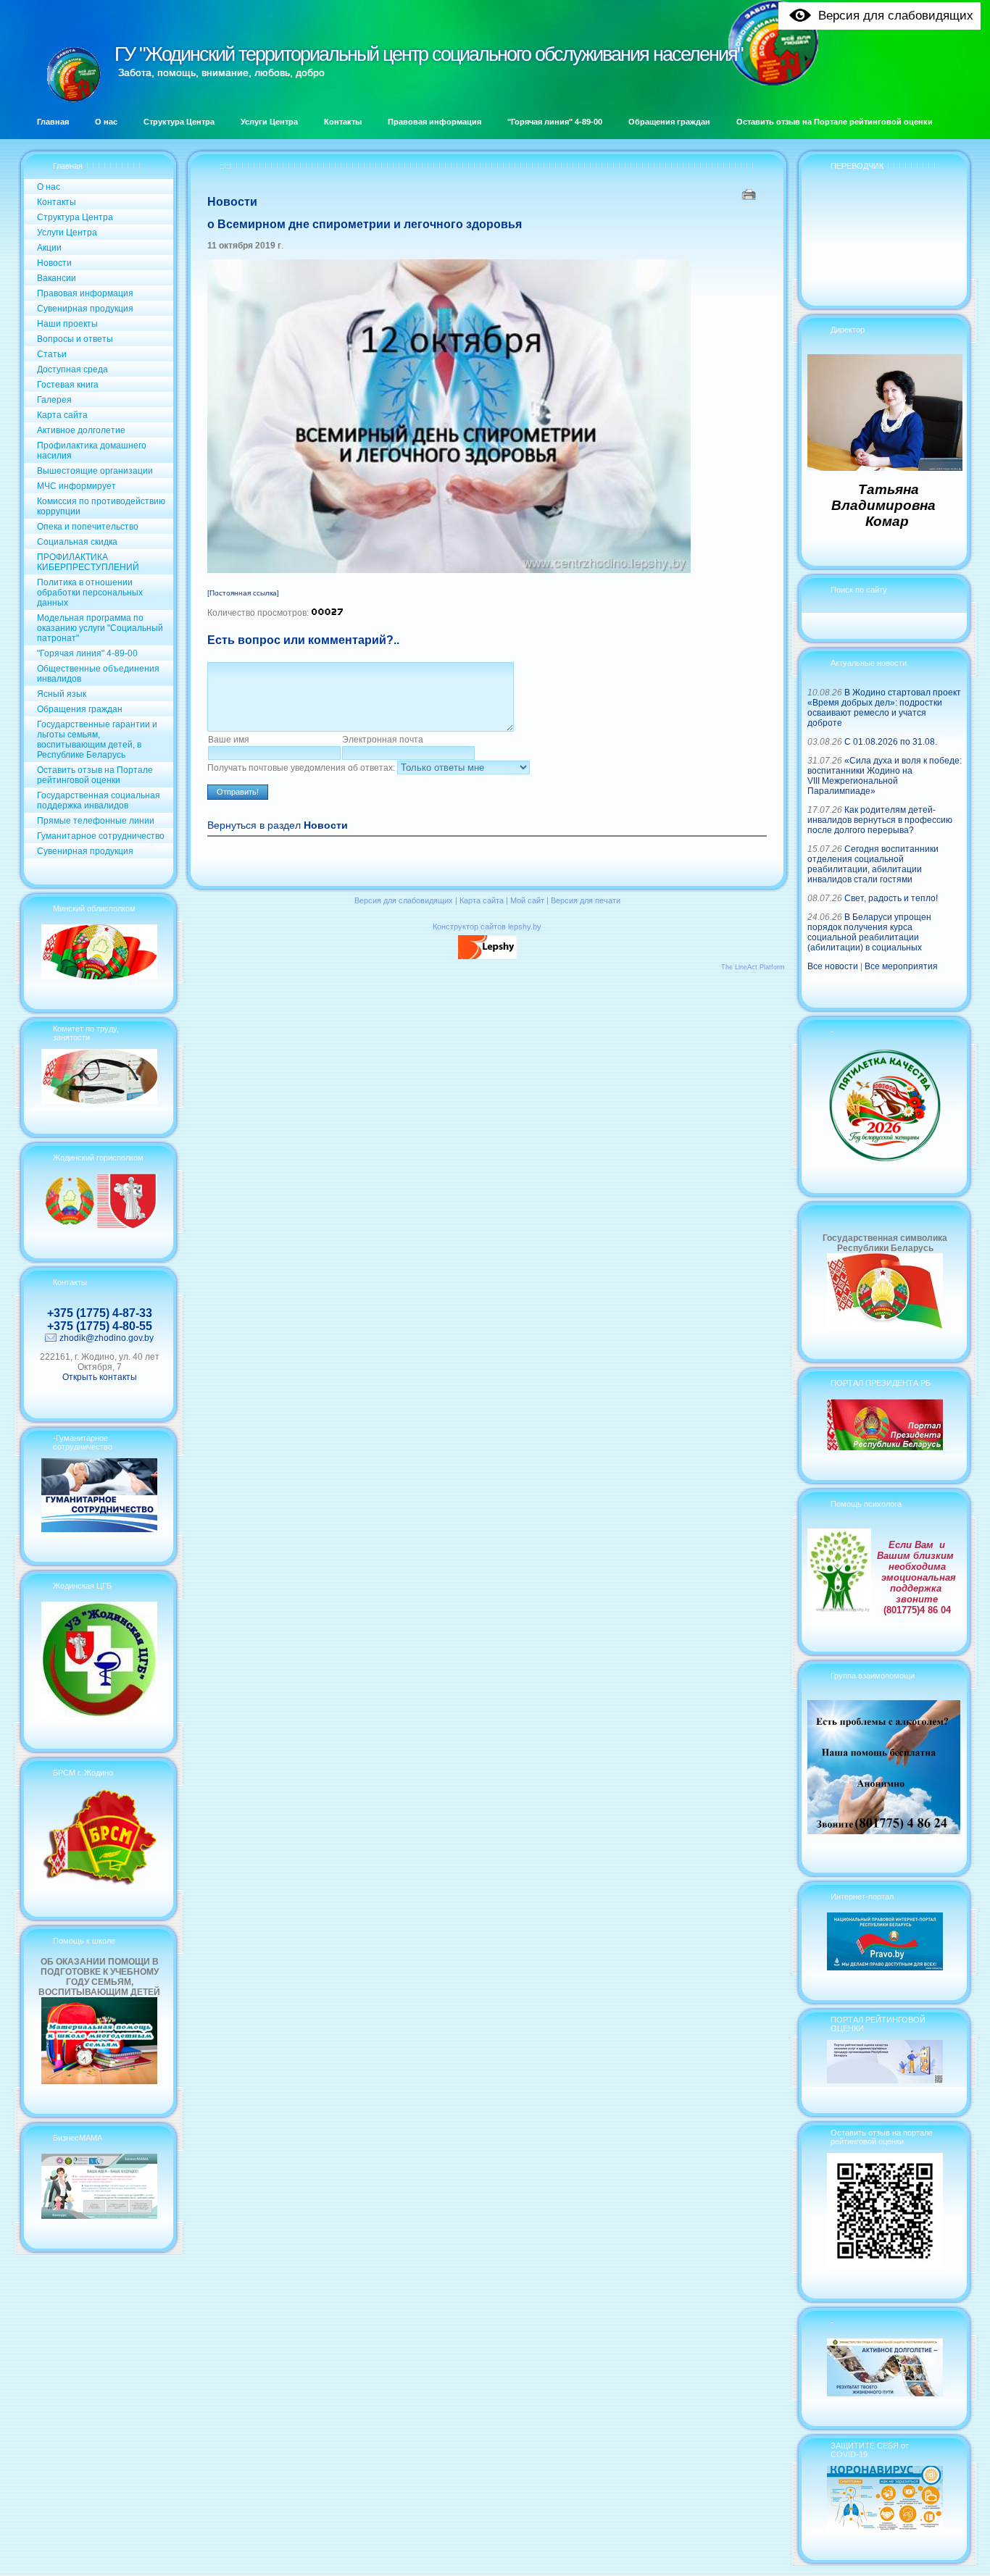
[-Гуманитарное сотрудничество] (99, 1529)
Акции (49, 248)
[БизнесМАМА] (99, 2216)
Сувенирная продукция (85, 309)
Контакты (57, 202)
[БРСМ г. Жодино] (99, 1884)
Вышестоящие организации (95, 471)
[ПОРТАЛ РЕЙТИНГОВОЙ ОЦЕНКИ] (885, 2081)
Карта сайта (62, 415)
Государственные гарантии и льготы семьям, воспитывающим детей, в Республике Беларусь (97, 740)
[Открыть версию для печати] (750, 194)
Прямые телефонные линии (96, 821)
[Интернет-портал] (885, 1967)
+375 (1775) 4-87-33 (100, 1313)
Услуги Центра (67, 233)
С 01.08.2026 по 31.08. (891, 742)
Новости (54, 263)
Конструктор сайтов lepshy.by (487, 927)
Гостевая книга (68, 385)
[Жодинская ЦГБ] (99, 1716)
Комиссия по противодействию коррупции (101, 506)
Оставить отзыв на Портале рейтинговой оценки (95, 775)
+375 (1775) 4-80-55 (100, 1326)
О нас (49, 187)
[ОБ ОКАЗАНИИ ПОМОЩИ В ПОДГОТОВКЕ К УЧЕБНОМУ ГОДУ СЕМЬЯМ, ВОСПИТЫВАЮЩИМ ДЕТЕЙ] (99, 2081)
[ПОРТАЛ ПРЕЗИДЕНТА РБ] (885, 1447)
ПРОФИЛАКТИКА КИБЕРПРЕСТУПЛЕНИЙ (88, 562)
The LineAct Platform (753, 967)
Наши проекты (67, 324)
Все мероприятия (901, 966)
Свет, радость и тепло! (891, 898)
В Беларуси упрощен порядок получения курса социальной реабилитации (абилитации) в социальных (869, 932)
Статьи (52, 354)
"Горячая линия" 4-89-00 (87, 653)
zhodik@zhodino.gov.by (107, 1338)
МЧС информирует (76, 486)
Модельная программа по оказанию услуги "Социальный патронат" (100, 628)
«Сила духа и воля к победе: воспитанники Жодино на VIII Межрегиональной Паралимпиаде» (885, 776)
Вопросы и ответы (75, 339)
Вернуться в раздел (278, 825)
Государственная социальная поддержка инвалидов (99, 800)
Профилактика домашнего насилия (92, 451)
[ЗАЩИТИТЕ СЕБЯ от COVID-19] (885, 2527)
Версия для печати (586, 900)
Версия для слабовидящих (404, 900)
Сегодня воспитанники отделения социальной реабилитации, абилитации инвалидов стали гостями (873, 864)
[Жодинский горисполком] (99, 1226)
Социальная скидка (77, 542)
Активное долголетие (81, 430)
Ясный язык (62, 694)
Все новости (833, 966)
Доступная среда (72, 369)
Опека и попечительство (88, 527)
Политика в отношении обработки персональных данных (90, 593)
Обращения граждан (80, 709)
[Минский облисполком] (99, 977)
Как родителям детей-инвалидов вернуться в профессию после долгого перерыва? (880, 820)
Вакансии (57, 278)
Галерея (54, 400)
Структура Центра (75, 217)
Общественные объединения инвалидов (98, 674)
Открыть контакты (100, 1377)
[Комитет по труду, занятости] (99, 1101)
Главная (68, 166)
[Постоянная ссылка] (243, 593)
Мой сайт (527, 900)
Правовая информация (85, 293)
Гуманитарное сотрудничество (101, 836)
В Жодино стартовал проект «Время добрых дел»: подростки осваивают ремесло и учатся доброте (884, 708)
